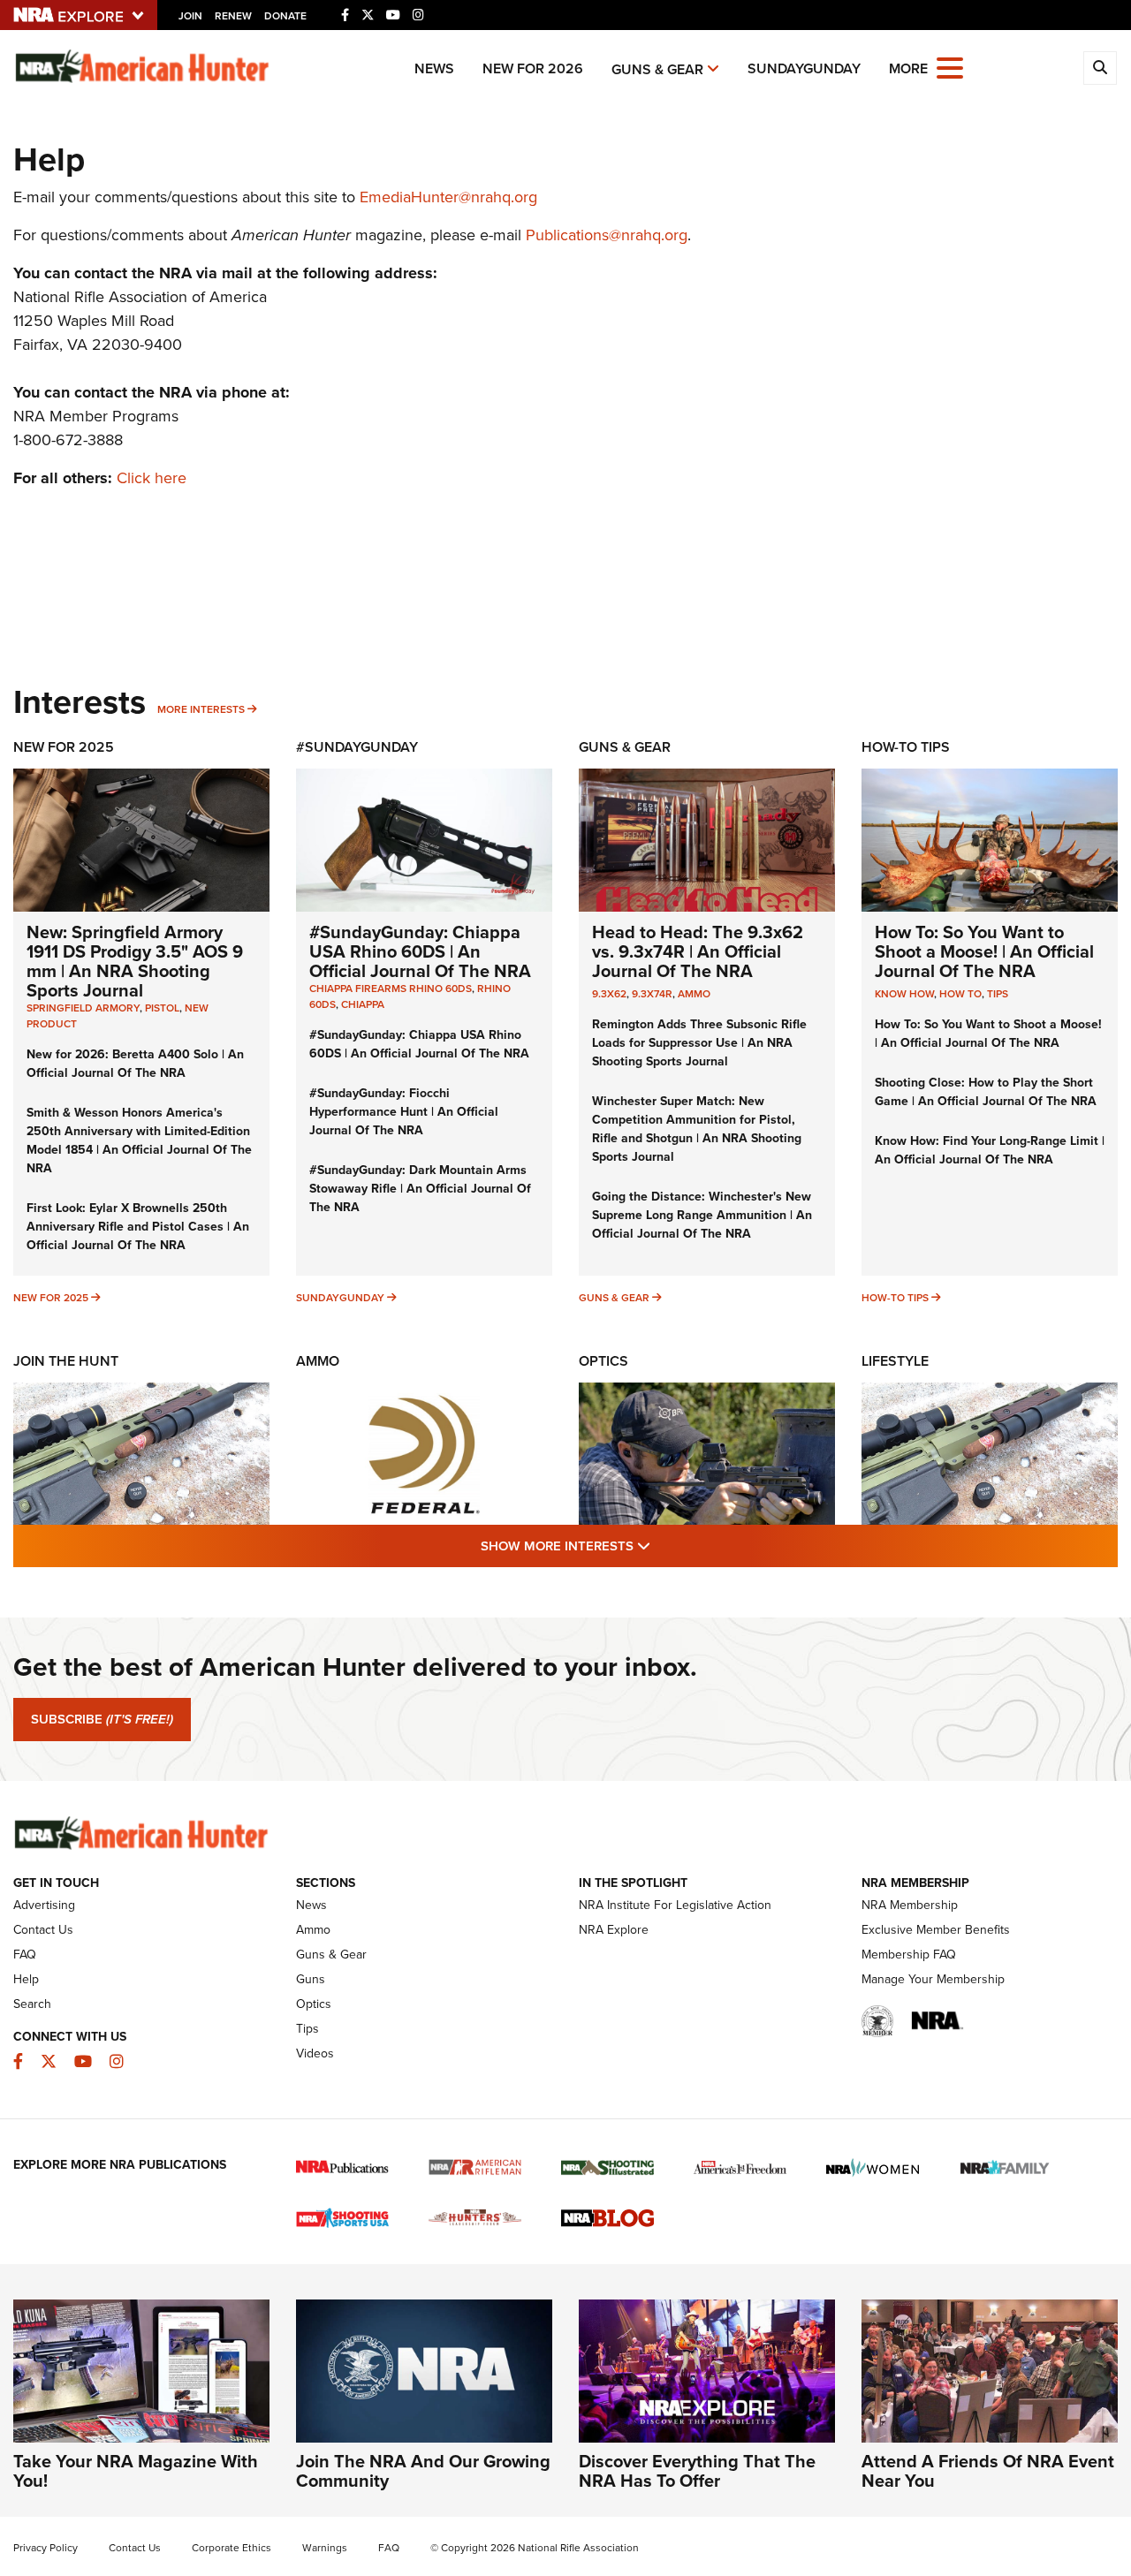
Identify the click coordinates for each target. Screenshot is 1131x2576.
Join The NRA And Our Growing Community (423, 2471)
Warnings (325, 2548)
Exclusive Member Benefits (936, 1930)
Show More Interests (661, 1546)
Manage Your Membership (933, 1979)
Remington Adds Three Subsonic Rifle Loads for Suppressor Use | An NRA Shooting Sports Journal (699, 1043)
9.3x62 (609, 994)
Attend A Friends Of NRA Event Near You (988, 2471)
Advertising (44, 1905)
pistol (162, 1008)
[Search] (1100, 68)
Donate (285, 16)
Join (190, 16)
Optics (603, 1361)
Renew (233, 16)
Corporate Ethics (232, 2548)
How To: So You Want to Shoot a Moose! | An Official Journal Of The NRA (984, 951)
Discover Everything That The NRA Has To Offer (697, 2471)
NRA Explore (614, 1930)
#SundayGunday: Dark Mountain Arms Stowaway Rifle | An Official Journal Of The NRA (420, 1189)
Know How (904, 994)
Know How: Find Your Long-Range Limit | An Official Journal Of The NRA (990, 1150)
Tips (998, 994)
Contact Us (43, 1930)
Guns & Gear (657, 69)
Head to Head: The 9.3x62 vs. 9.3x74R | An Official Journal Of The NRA (698, 951)
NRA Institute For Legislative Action (675, 1905)
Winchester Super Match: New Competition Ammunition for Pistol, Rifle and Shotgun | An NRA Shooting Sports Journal (697, 1129)
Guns (311, 1979)
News (434, 68)
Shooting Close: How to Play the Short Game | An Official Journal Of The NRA (986, 1092)
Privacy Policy (46, 2548)
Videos (315, 2053)
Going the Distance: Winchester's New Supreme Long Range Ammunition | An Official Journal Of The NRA (702, 1215)
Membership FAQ (909, 1955)
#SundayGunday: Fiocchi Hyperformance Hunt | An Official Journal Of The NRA (404, 1112)
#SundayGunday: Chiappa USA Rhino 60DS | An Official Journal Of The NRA (420, 951)
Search (32, 2004)
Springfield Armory (83, 1008)
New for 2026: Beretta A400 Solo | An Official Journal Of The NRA (135, 1064)
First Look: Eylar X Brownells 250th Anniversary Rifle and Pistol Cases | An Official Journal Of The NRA (138, 1227)
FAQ (25, 1955)
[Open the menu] (950, 67)
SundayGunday (804, 68)
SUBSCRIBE (102, 1719)
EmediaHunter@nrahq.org (448, 197)
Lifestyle (895, 1361)
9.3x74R (652, 994)
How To (960, 994)
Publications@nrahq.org (607, 235)
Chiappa (363, 1004)
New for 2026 (533, 68)
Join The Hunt (66, 1361)
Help (26, 1979)
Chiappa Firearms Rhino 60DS (391, 989)
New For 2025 (64, 747)
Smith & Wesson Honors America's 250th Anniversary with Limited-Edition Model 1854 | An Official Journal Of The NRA (139, 1140)
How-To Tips (906, 747)
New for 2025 (51, 1298)
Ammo (694, 994)
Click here (152, 478)
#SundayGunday (357, 747)
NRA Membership (910, 1905)
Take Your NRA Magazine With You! (136, 2471)
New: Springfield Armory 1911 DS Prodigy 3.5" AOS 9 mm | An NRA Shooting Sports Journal (135, 961)
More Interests (201, 709)
